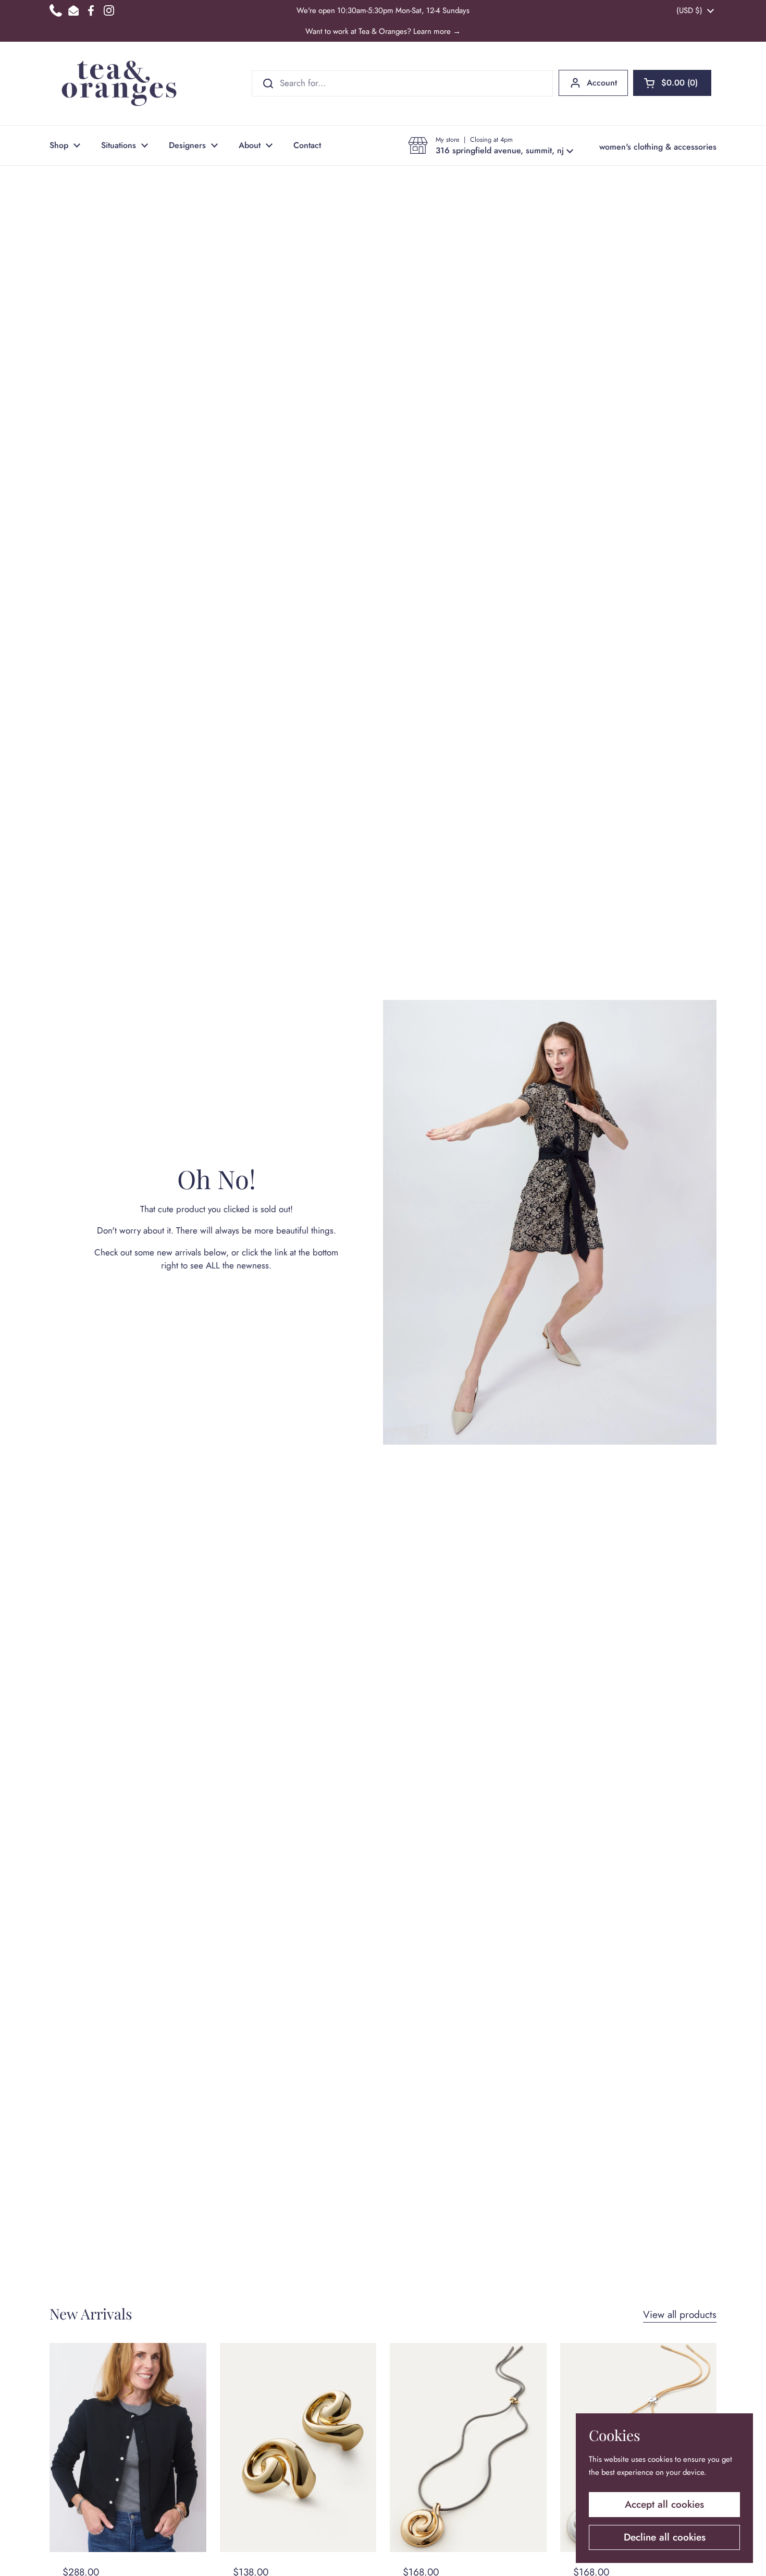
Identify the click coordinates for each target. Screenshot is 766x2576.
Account (602, 83)
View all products (680, 2315)
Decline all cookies (665, 2537)
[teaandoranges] (119, 83)
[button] (672, 83)
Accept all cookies (664, 2504)
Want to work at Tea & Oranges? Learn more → (383, 31)
